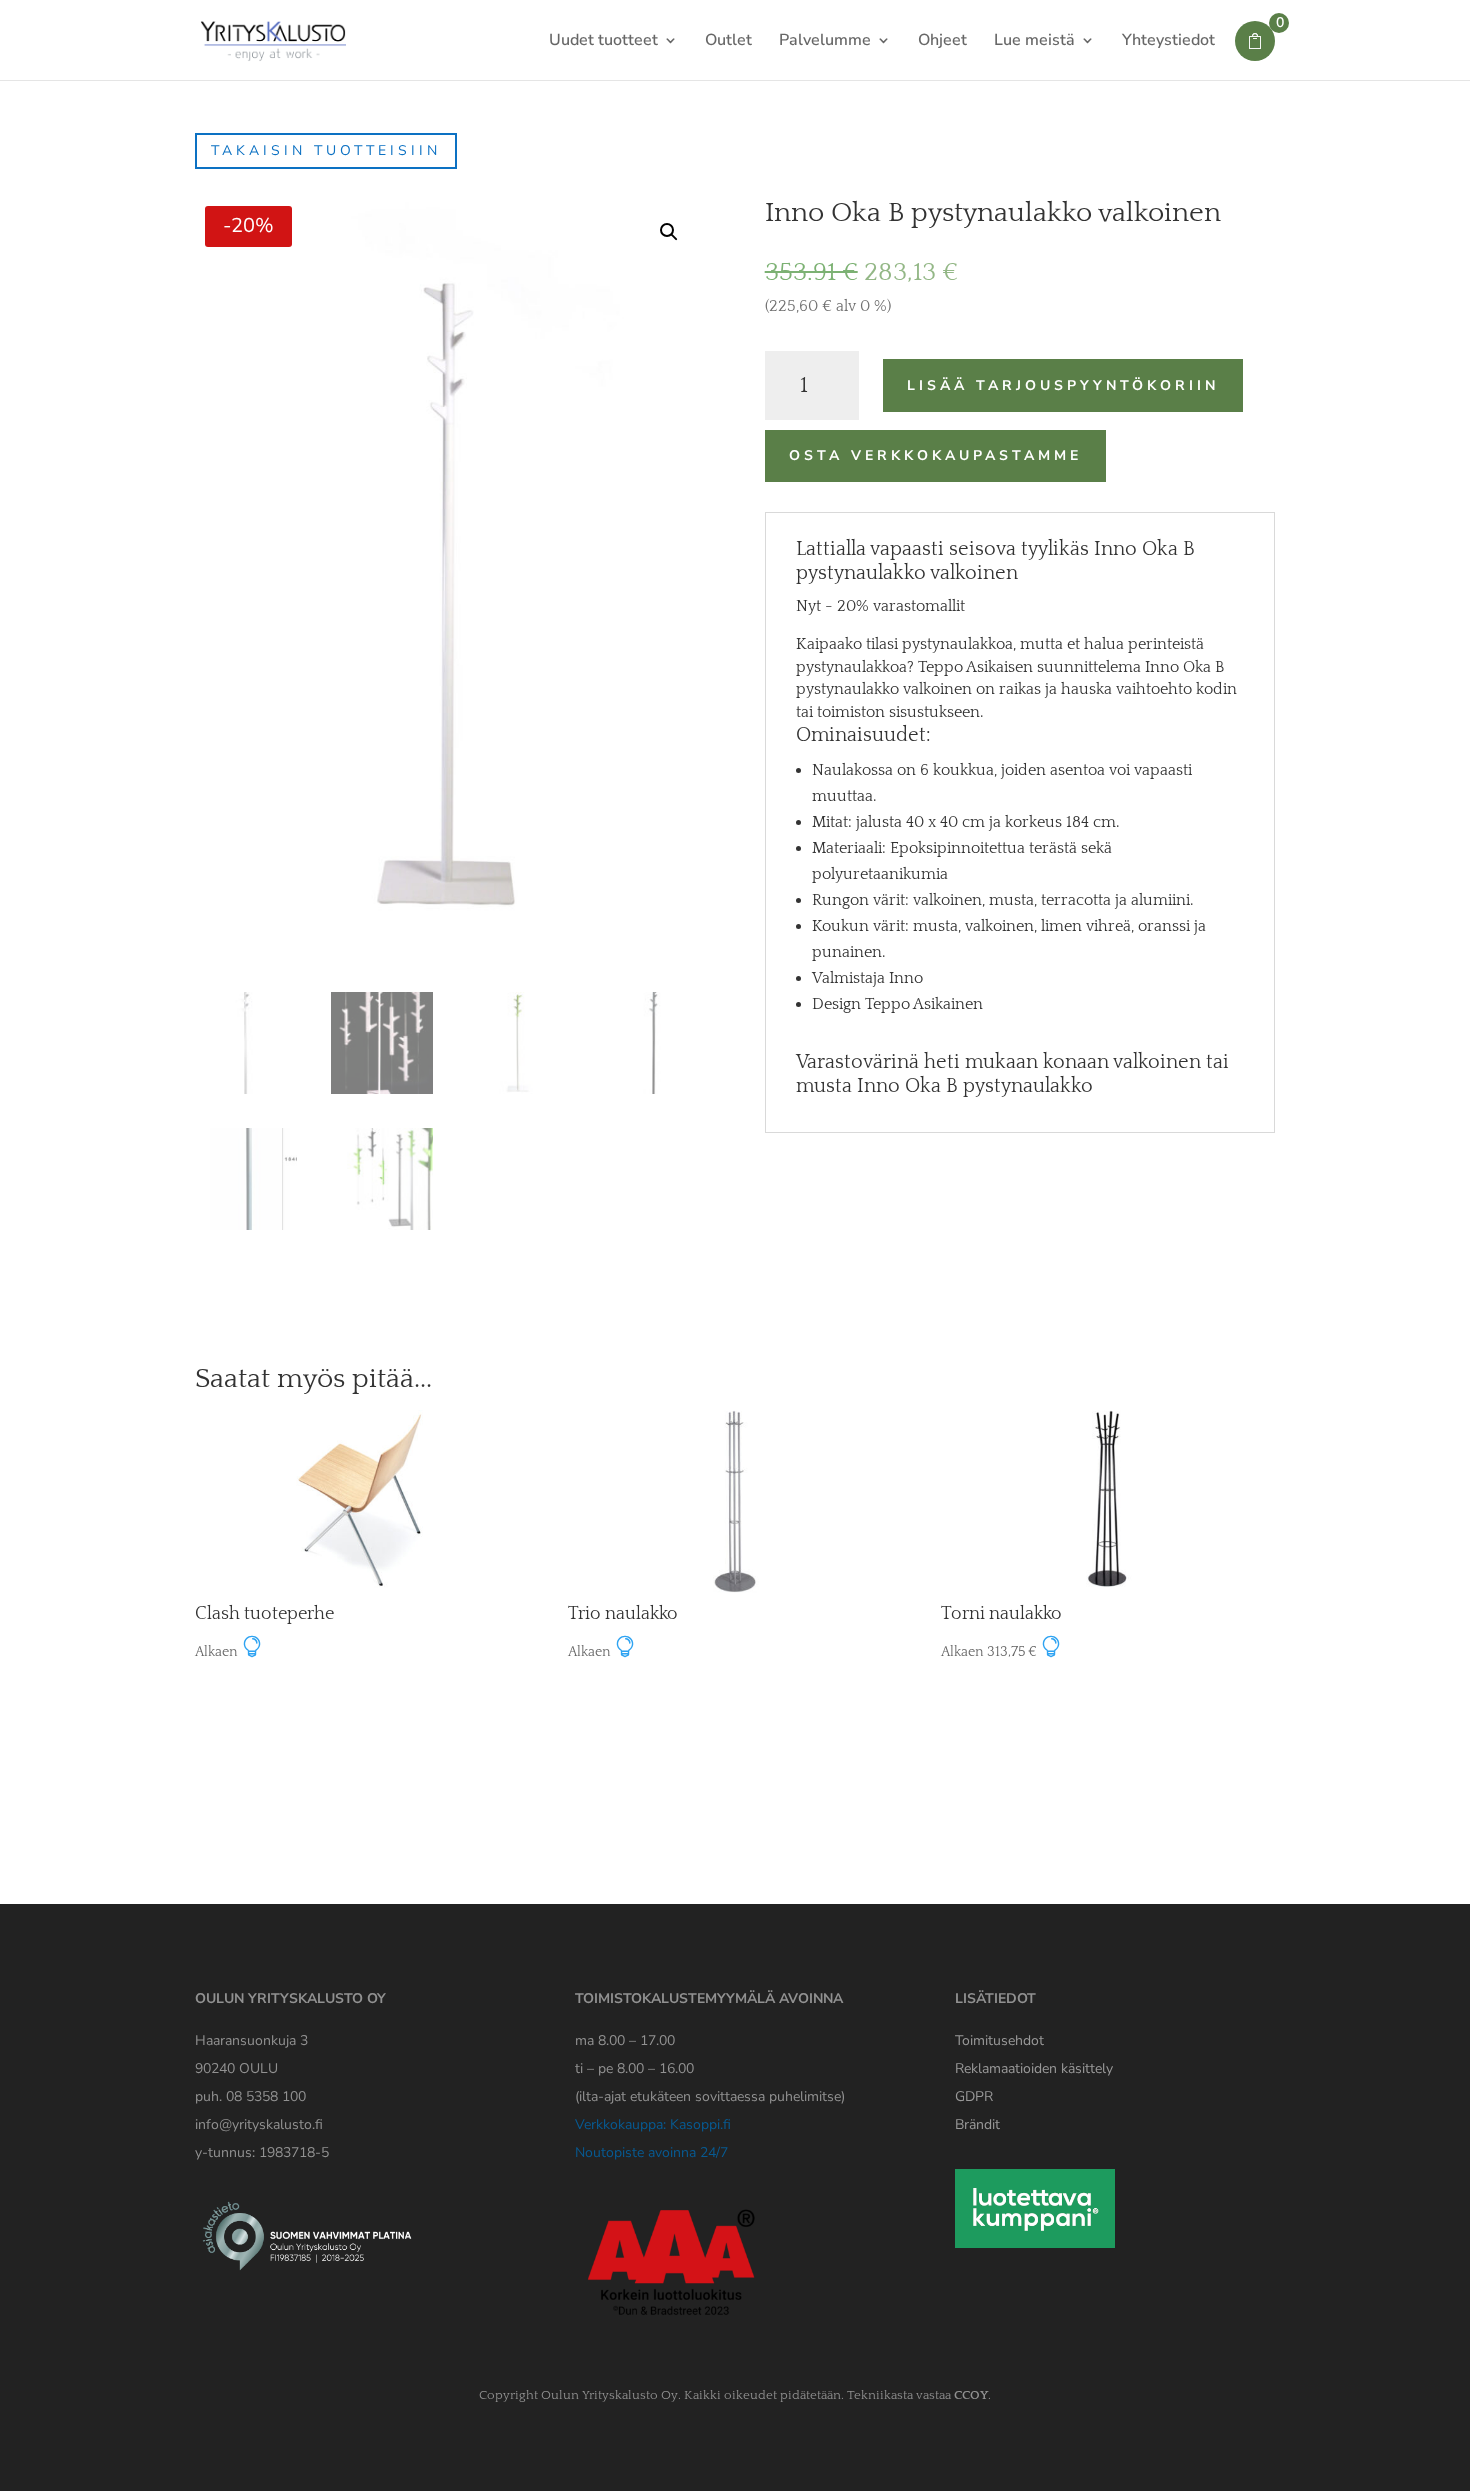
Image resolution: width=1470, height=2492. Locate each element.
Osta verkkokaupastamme (935, 455)
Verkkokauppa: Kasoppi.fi (653, 2124)
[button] (669, 232)
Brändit (977, 2124)
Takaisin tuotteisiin (326, 150)
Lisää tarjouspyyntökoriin (1063, 385)
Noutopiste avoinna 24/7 (651, 2152)
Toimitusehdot (999, 2040)
